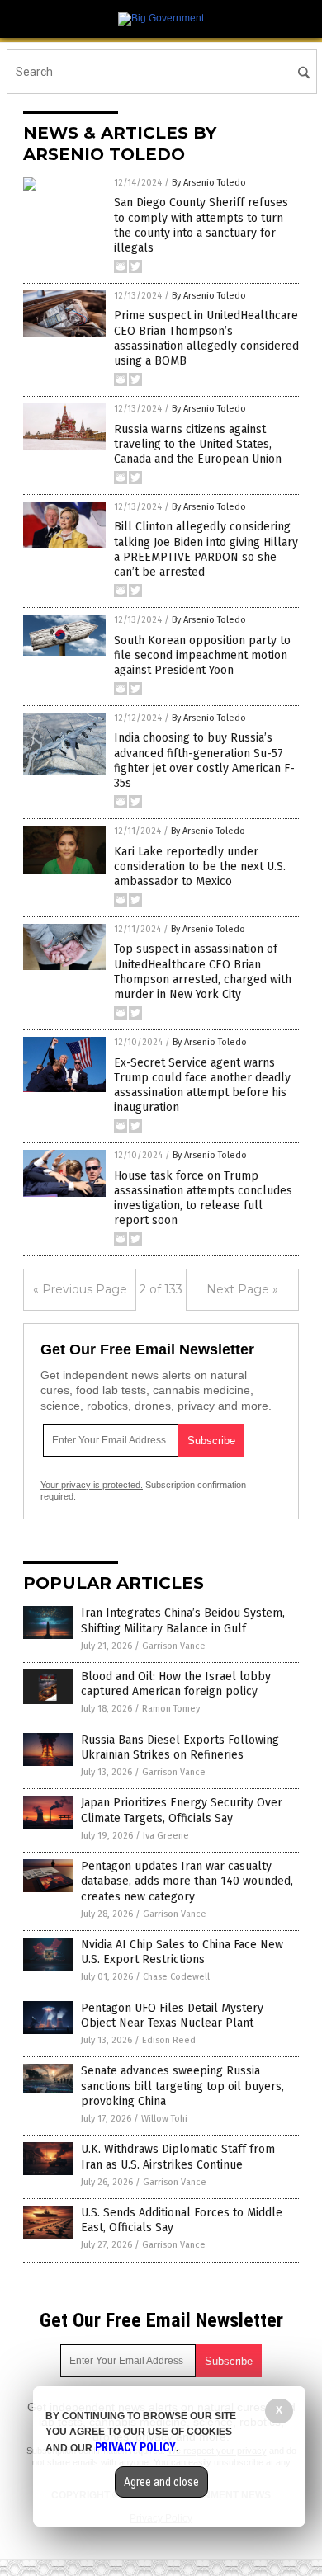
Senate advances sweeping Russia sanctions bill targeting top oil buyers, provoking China (182, 2086)
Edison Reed (169, 2040)
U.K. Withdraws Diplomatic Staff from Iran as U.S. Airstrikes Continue (178, 2157)
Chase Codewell (176, 1977)
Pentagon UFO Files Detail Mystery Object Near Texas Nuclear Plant (172, 2016)
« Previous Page (80, 1289)
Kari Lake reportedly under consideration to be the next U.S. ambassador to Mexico (200, 867)
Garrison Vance (174, 1646)
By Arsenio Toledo (209, 183)
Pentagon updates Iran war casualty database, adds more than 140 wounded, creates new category (187, 1881)
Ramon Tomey (171, 1709)
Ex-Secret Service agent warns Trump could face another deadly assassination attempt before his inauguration (202, 1085)
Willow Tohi (164, 2119)
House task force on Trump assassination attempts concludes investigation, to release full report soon (203, 1199)
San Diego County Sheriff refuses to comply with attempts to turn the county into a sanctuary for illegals (201, 225)
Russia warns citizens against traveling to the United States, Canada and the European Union (198, 444)
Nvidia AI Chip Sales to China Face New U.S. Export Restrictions (182, 1952)
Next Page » (242, 1289)
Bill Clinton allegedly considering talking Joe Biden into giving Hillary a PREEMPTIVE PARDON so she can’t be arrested (206, 549)
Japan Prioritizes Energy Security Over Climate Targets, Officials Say (182, 1810)
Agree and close (161, 2482)
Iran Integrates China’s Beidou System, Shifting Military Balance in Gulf (183, 1620)
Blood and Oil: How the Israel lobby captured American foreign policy (176, 1684)
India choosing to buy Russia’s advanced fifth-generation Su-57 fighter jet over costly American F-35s (204, 761)
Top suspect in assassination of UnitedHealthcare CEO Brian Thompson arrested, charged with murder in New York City (203, 972)
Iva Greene (166, 1836)
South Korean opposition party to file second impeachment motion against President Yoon (202, 655)
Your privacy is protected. (92, 1485)
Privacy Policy (135, 2447)
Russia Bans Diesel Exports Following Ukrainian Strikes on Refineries (180, 1747)
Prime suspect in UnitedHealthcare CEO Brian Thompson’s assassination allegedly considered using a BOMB (206, 338)
